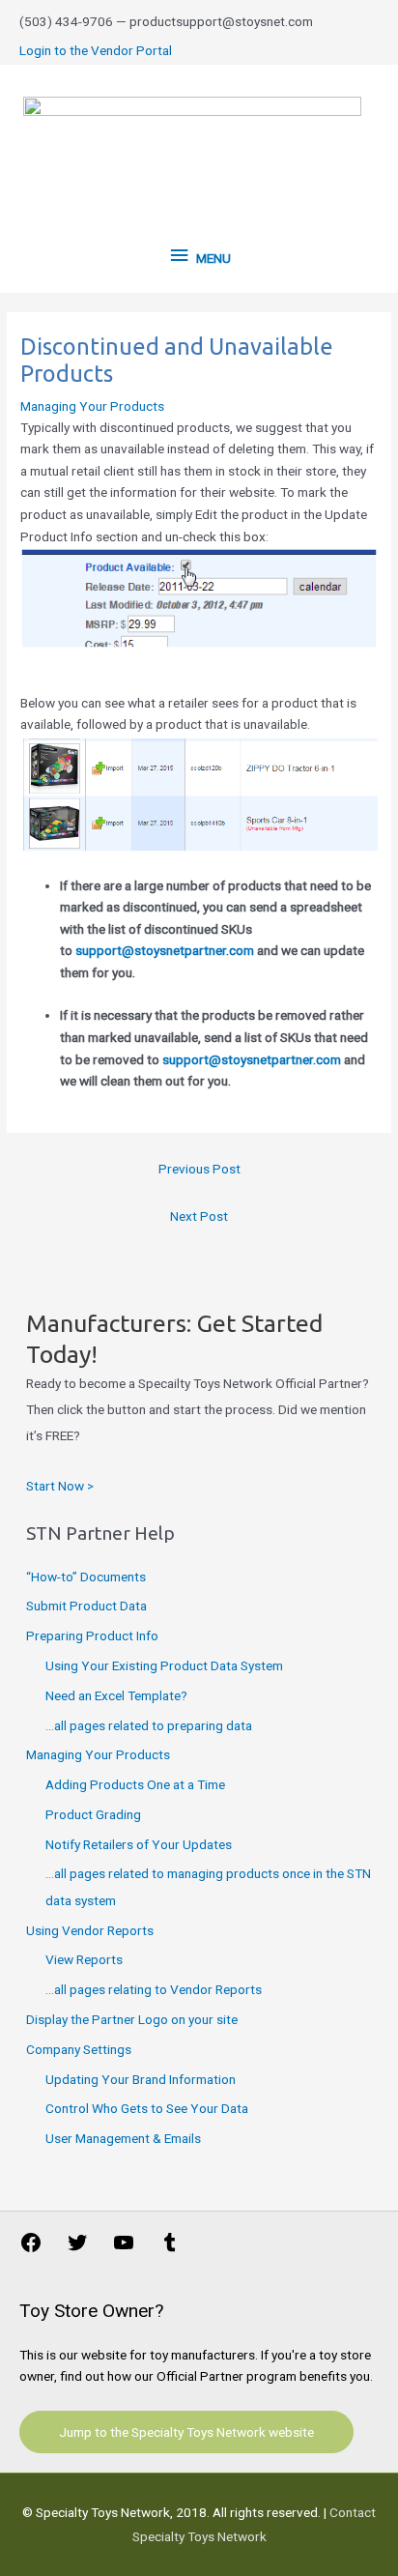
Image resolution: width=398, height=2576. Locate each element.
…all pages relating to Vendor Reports (154, 1989)
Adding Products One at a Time (135, 1784)
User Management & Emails (123, 2138)
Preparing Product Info (92, 1635)
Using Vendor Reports (90, 1930)
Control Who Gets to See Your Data (147, 2108)
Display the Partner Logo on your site (132, 2019)
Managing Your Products (92, 406)
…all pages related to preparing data (149, 1725)
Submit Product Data (86, 1606)
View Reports (84, 1959)
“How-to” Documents (86, 1577)
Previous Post (199, 1169)
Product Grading (93, 1814)
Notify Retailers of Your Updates (139, 1844)
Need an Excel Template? (116, 1695)
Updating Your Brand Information (141, 2079)
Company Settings (79, 2049)
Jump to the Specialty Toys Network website (186, 2432)
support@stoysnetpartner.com (165, 950)
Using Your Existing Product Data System (164, 1665)
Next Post (199, 1216)
